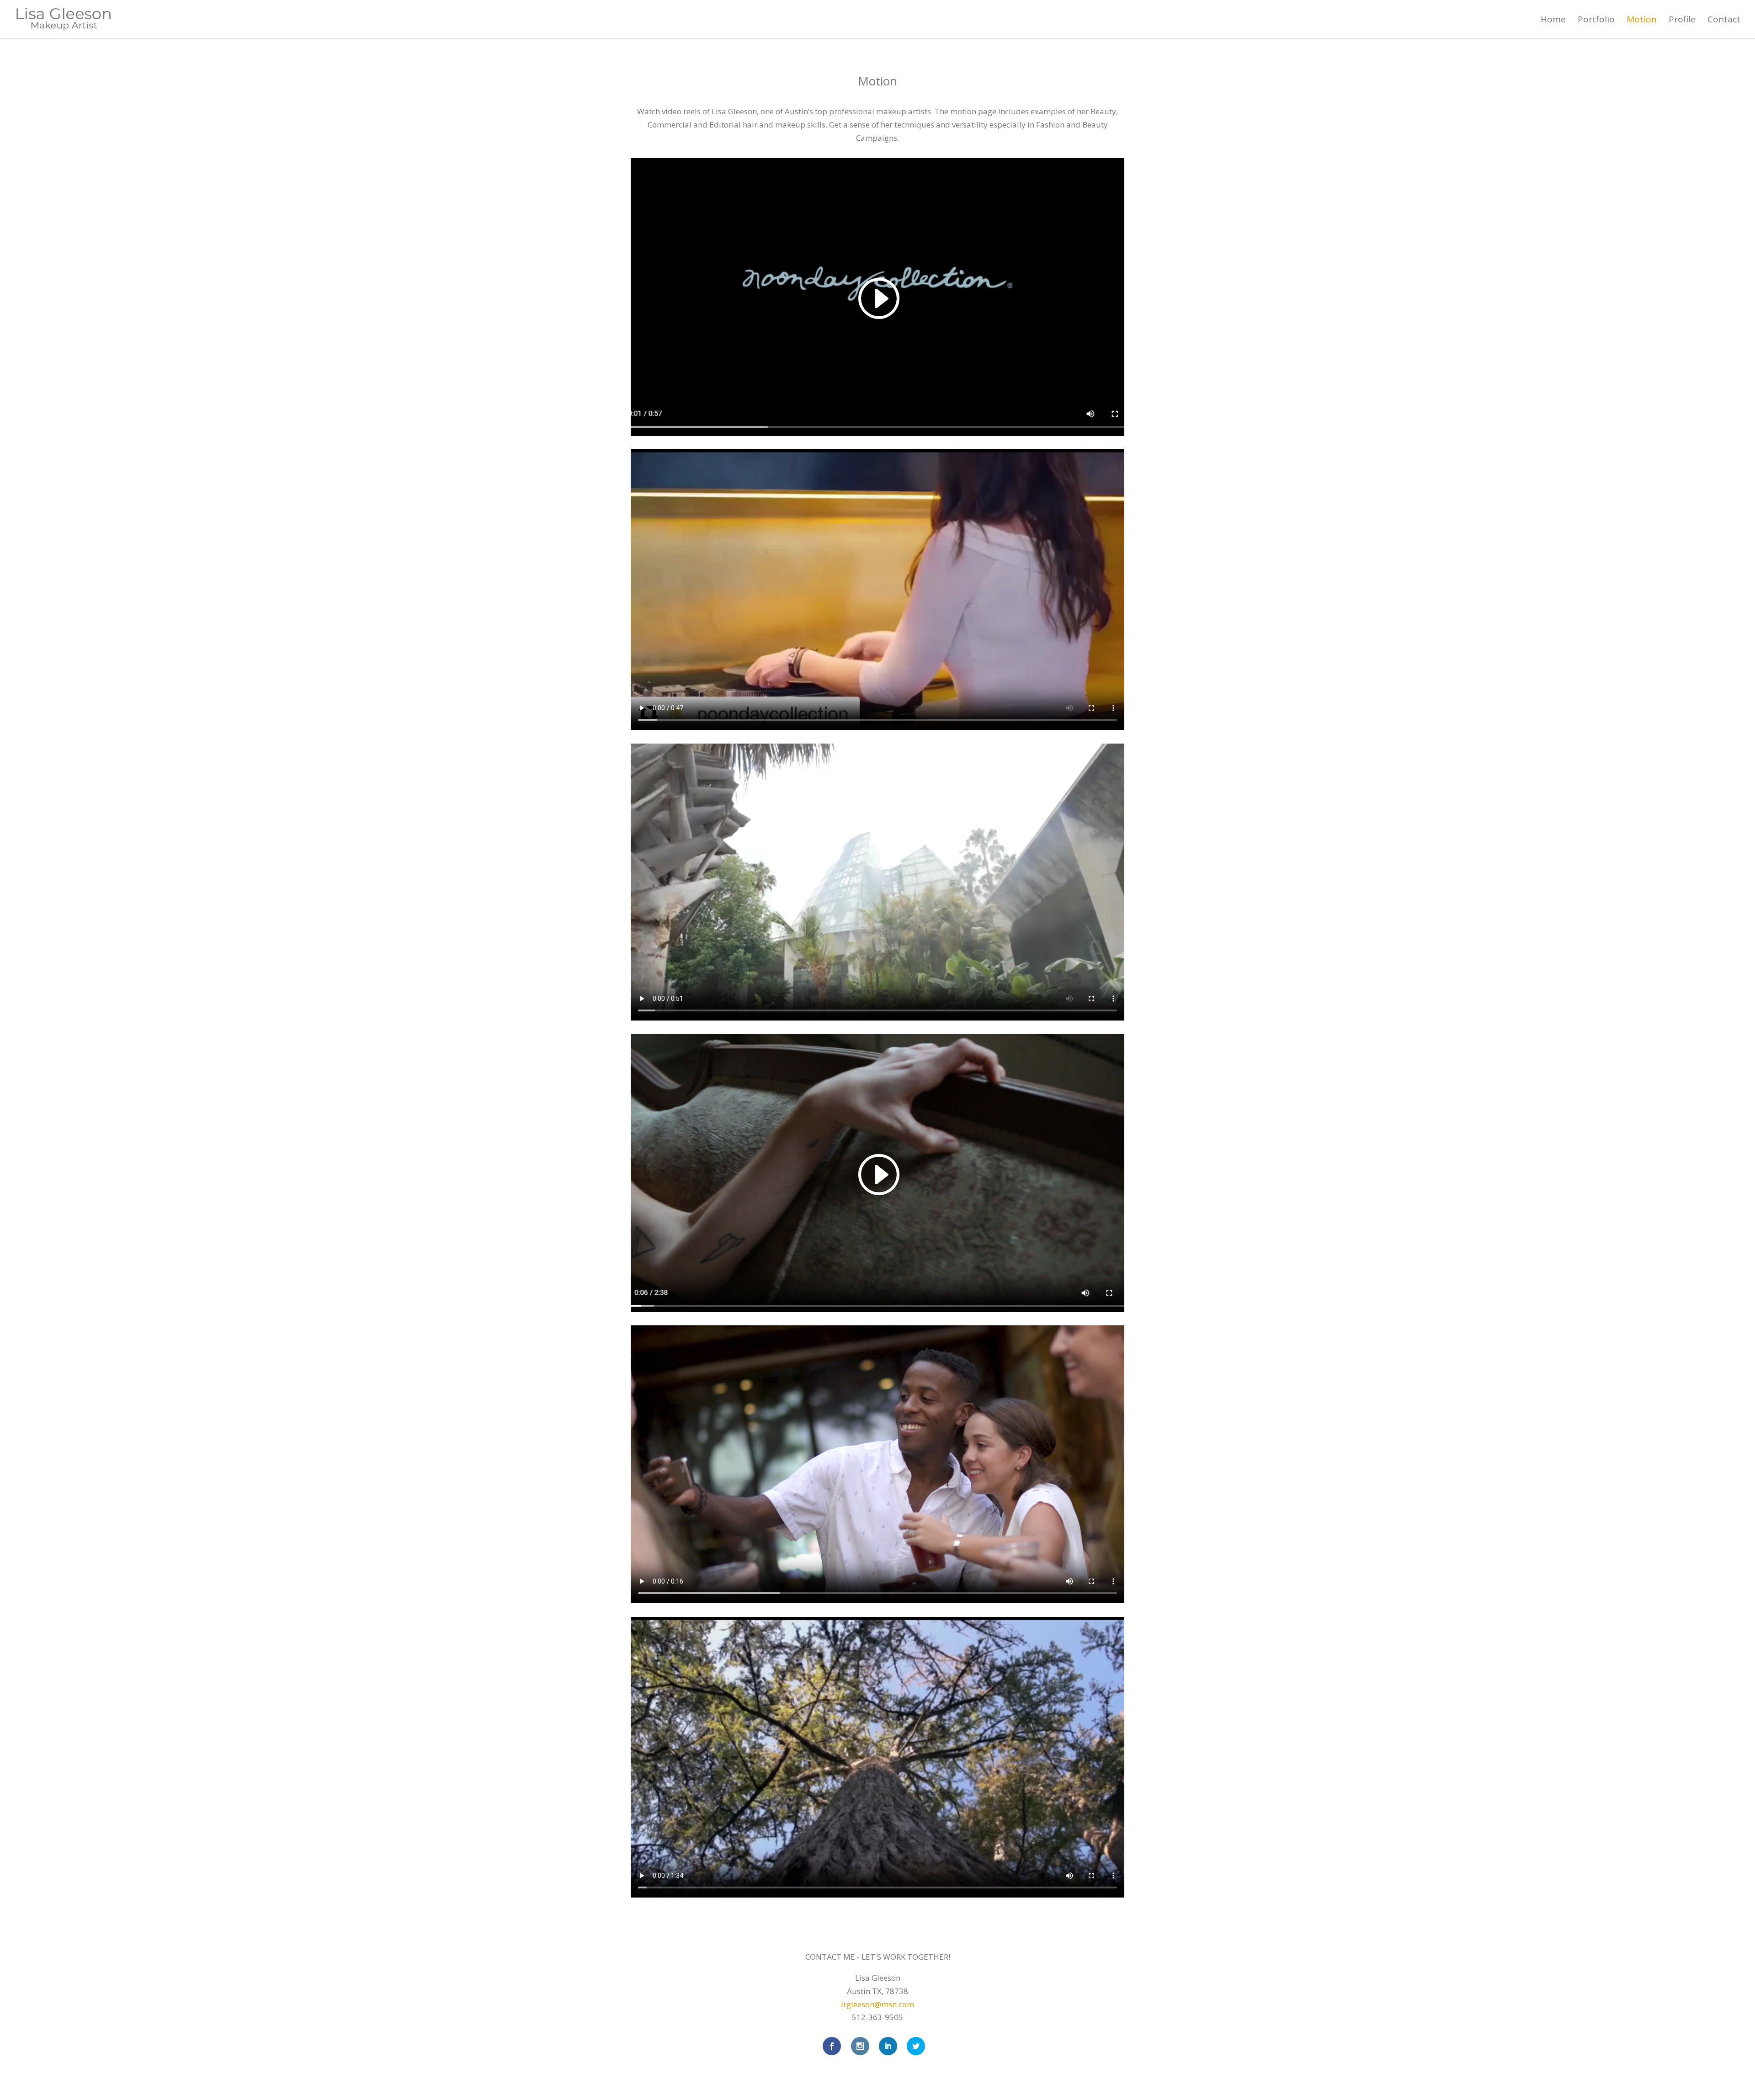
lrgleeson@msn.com (877, 2004)
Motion (1642, 21)
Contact (1724, 21)
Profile (1682, 21)
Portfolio (1596, 21)
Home (1553, 21)
